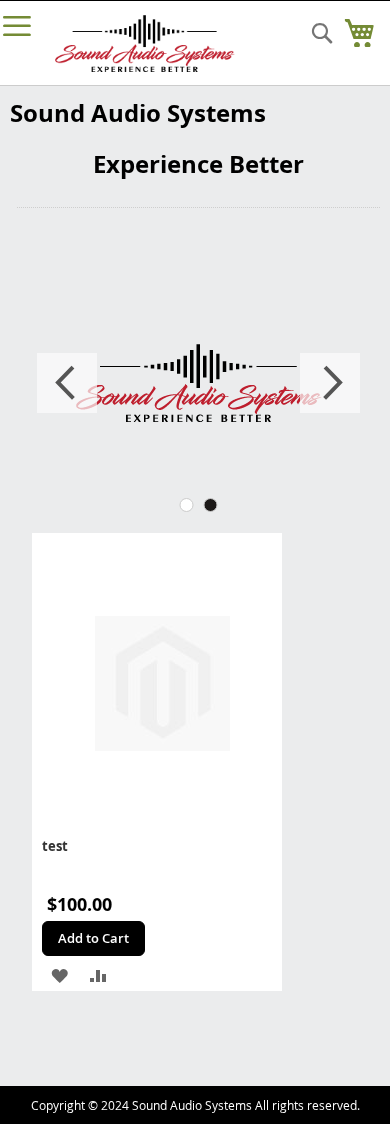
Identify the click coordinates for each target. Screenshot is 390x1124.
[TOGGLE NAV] (17, 26)
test (55, 846)
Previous (67, 383)
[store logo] (145, 43)
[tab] (187, 505)
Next (330, 383)
